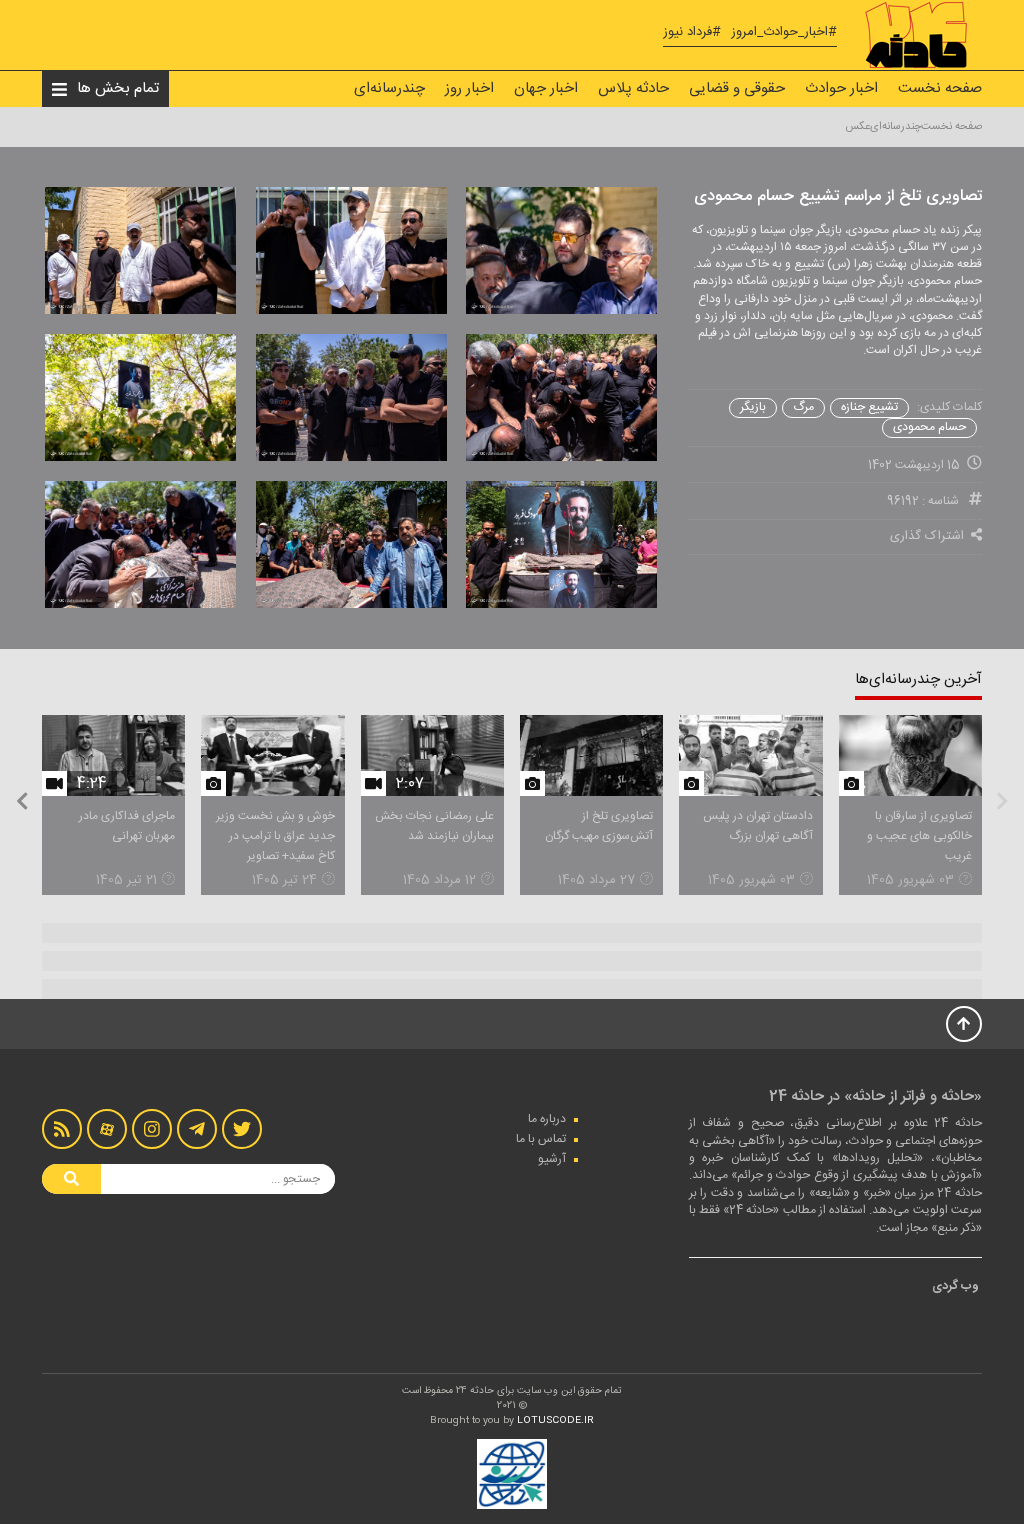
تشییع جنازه (869, 407)
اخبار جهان (546, 88)
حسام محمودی (929, 427)
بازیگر (753, 407)
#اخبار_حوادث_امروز (784, 32)
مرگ (803, 407)
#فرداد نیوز (692, 32)
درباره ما (547, 1119)
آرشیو (552, 1159)
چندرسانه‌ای (389, 88)
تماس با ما (541, 1139)
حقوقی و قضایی (737, 88)
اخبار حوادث (841, 88)
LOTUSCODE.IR (555, 1421)
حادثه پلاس (633, 88)
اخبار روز (469, 88)
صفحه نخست (940, 88)
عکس (857, 127)
